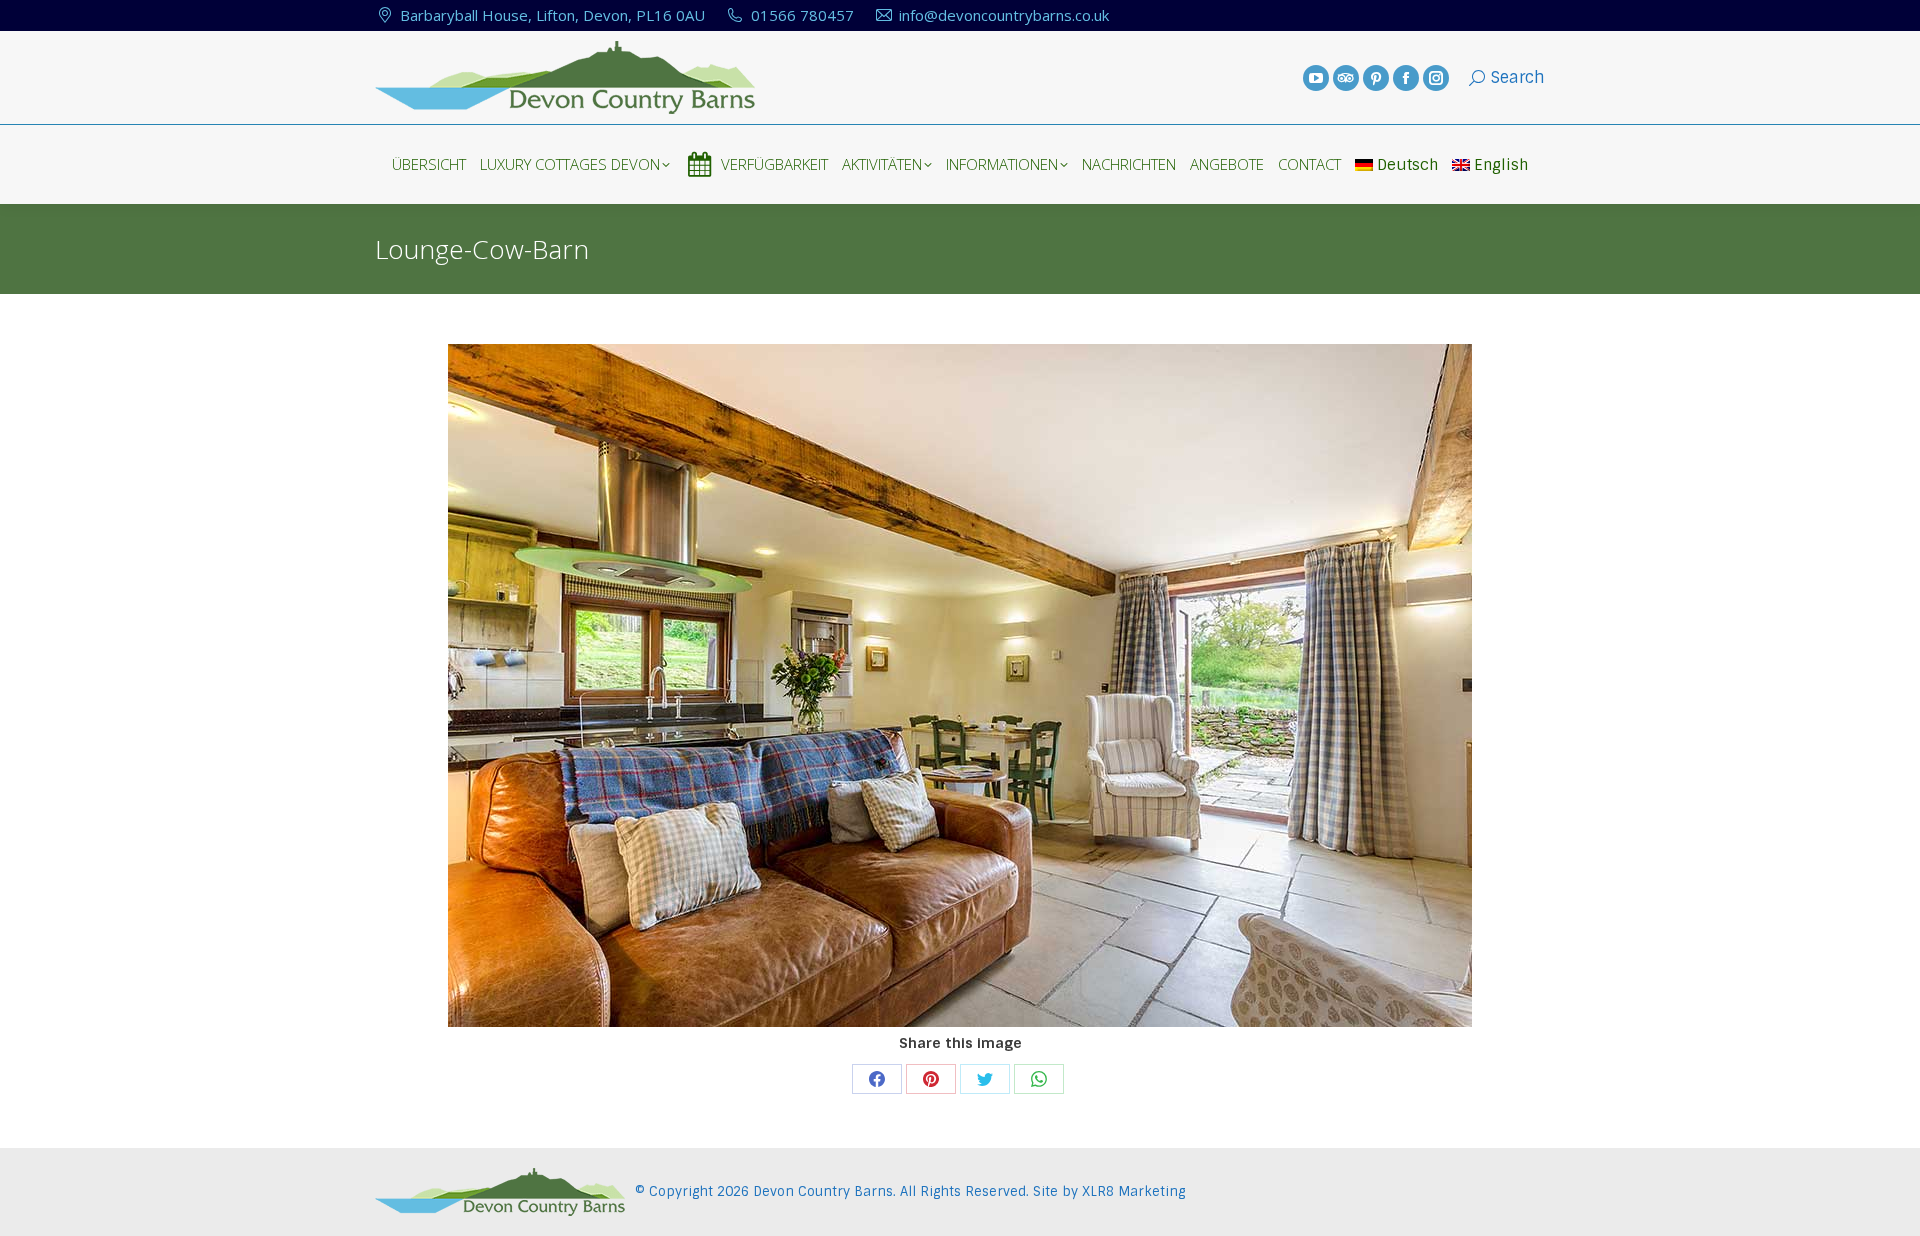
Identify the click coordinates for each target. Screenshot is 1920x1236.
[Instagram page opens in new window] (1436, 78)
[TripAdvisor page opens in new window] (1346, 78)
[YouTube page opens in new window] (1316, 78)
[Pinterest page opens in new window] (1376, 78)
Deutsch (1407, 165)
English (1501, 165)
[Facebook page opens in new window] (1406, 78)
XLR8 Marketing (1133, 1191)
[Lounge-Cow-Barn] (960, 685)
